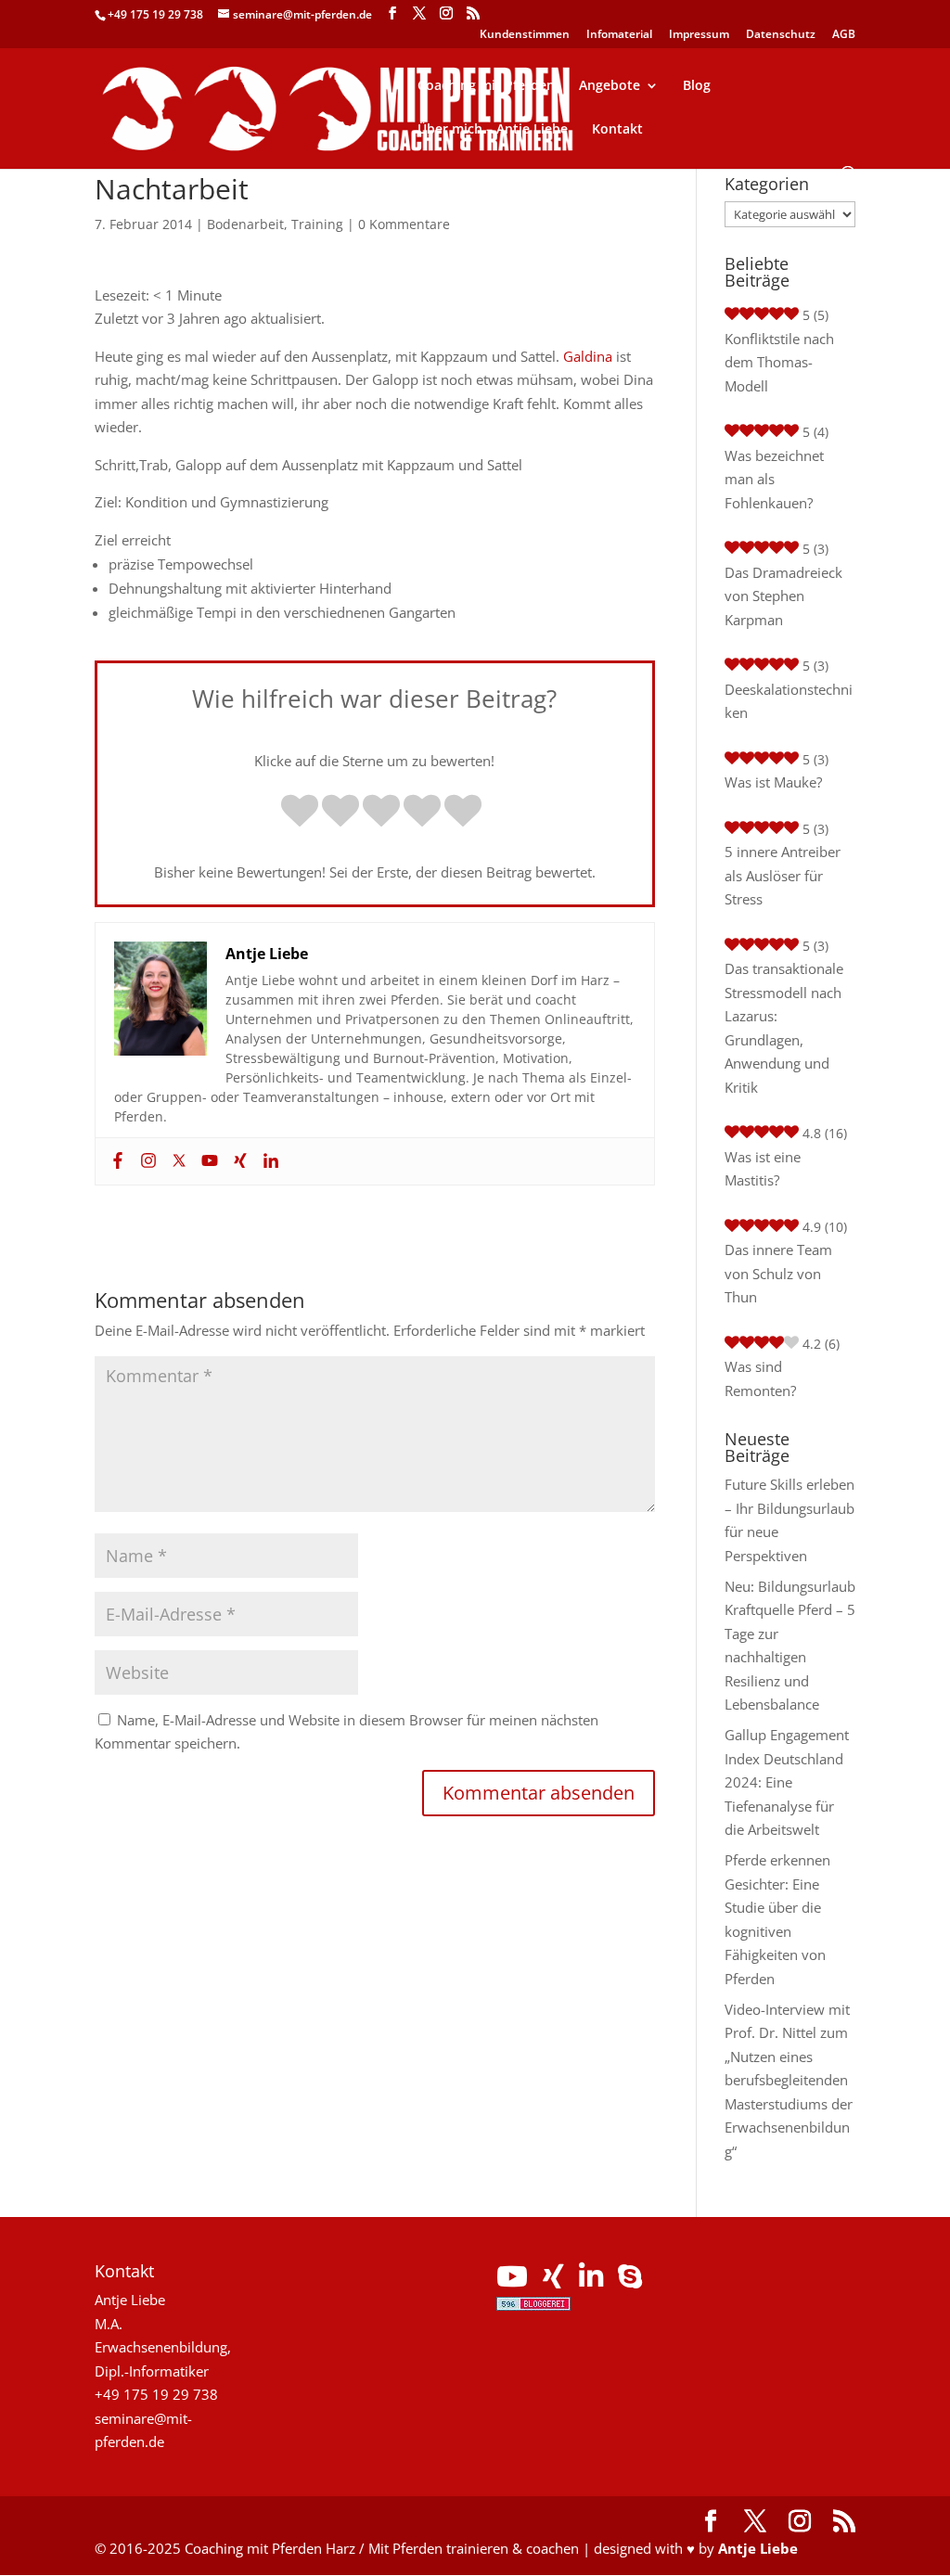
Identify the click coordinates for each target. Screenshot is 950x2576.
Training (317, 224)
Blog (697, 86)
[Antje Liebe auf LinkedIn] (591, 2281)
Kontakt (617, 130)
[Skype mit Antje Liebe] (630, 2281)
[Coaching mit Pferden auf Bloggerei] (533, 2305)
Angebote (610, 86)
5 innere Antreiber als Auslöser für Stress (783, 875)
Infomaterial (619, 35)
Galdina (588, 356)
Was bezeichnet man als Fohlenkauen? (774, 479)
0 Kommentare (404, 224)
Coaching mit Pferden (486, 86)
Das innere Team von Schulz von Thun (778, 1273)
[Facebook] (116, 1161)
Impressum (699, 35)
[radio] (300, 813)
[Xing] (238, 1161)
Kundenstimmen (525, 35)
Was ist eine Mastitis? (763, 1169)
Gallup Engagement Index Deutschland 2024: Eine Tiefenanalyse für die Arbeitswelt (787, 1782)
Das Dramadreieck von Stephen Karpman (783, 596)
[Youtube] (207, 1161)
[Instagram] (146, 1161)
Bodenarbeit (245, 224)
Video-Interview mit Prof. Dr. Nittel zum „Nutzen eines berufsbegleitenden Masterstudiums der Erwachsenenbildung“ (789, 2080)
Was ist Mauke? (773, 782)
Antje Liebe (758, 2548)
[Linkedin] (269, 1161)
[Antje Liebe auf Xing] (553, 2281)
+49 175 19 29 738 (155, 14)
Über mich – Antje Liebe (493, 130)
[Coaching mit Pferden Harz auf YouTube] (512, 2281)
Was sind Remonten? (760, 1378)
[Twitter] (177, 1161)
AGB (844, 35)
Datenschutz (781, 35)
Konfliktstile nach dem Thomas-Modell (779, 362)
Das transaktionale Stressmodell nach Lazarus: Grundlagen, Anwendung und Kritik (784, 1028)
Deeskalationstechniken (789, 701)
